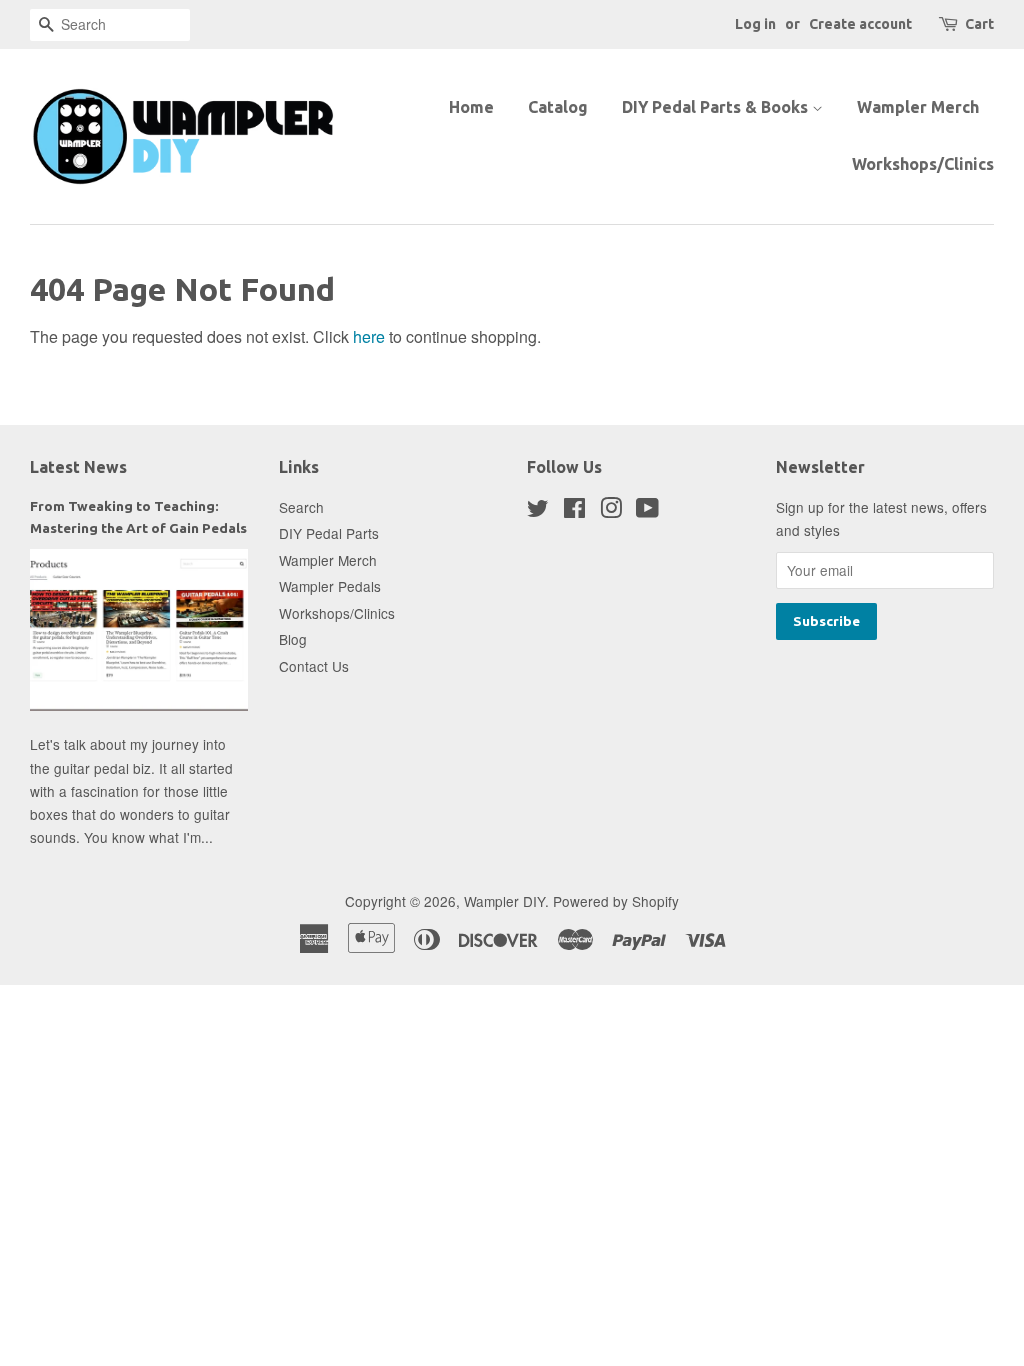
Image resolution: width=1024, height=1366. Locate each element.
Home (471, 107)
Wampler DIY (504, 901)
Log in (755, 24)
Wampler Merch (918, 107)
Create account (860, 24)
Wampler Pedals (330, 586)
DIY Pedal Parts (329, 533)
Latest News (78, 467)
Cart (979, 24)
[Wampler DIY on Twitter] (538, 511)
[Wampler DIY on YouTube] (647, 511)
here (369, 336)
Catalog (558, 107)
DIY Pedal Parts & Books (717, 107)
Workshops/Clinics (923, 164)
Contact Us (314, 666)
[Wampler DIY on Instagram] (611, 511)
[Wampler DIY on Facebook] (574, 511)
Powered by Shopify (616, 901)
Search (301, 507)
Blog (293, 639)
